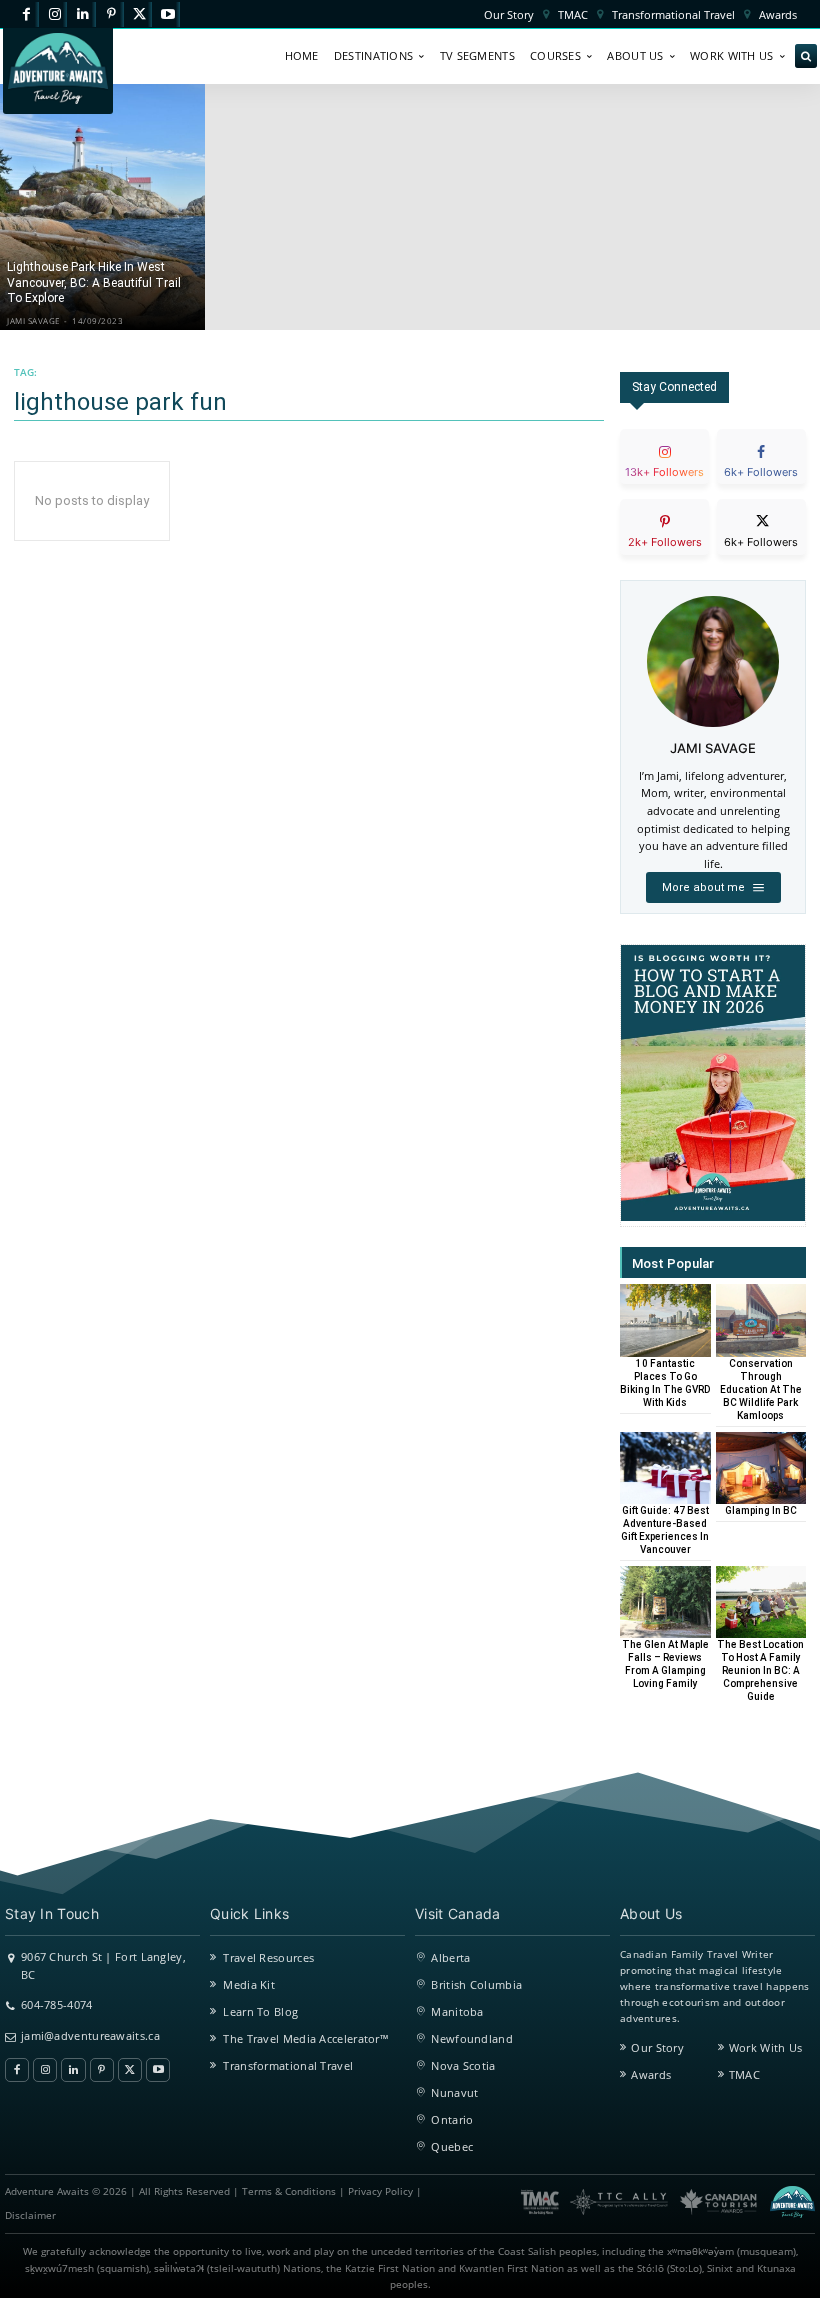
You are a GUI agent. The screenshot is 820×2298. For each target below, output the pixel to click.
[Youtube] (167, 14)
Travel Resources (268, 1957)
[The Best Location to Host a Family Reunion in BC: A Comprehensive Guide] (761, 1602)
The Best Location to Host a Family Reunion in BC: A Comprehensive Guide (760, 1670)
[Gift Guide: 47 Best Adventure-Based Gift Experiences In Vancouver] (665, 1468)
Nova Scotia (463, 2065)
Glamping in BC (761, 1510)
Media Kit (249, 1984)
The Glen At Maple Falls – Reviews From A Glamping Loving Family (665, 1664)
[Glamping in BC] (761, 1468)
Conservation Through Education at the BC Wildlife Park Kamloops (761, 1389)
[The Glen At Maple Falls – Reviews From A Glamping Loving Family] (665, 1602)
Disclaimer (30, 2215)
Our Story (657, 2047)
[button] (806, 57)
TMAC (744, 2074)
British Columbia (476, 1984)
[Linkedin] (82, 14)
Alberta (450, 1957)
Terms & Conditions (289, 2191)
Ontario (452, 2119)
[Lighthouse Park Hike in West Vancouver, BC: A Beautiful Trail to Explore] (102, 207)
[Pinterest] (111, 14)
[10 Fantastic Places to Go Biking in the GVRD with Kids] (665, 1320)
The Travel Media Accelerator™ (306, 2038)
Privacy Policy (380, 2191)
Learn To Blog (260, 2011)
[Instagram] (54, 14)
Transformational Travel (288, 2065)
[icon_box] (664, 473)
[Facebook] (26, 14)
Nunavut (454, 2092)
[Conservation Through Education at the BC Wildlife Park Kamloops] (761, 1320)
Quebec (452, 2146)
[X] (139, 14)
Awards (651, 2074)
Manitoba (457, 2011)
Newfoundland (472, 2038)
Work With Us (766, 2047)
